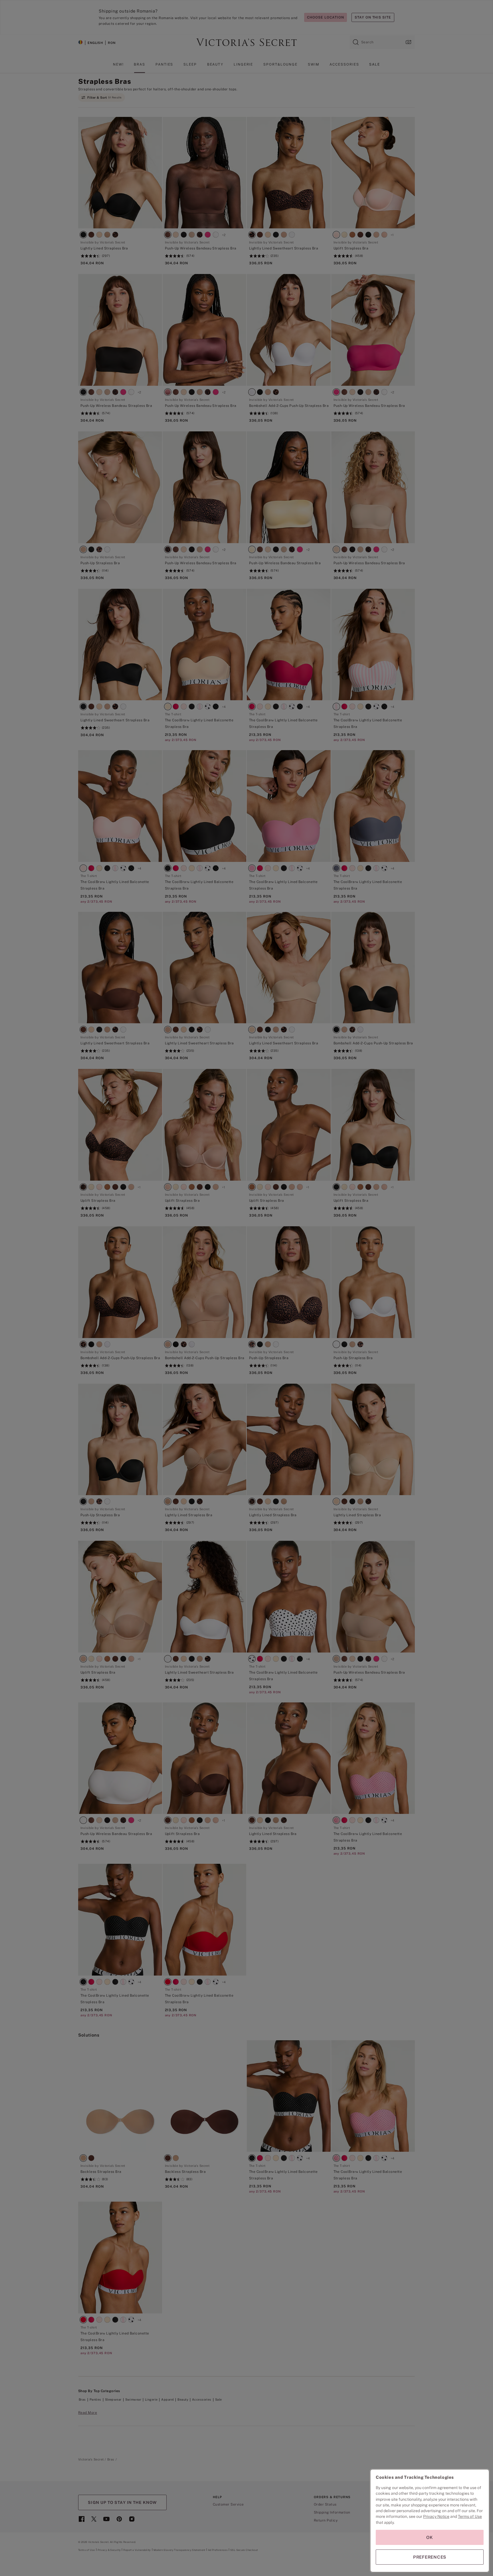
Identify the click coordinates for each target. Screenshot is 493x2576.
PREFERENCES (430, 2557)
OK (430, 2537)
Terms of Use (470, 2516)
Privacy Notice (436, 2516)
